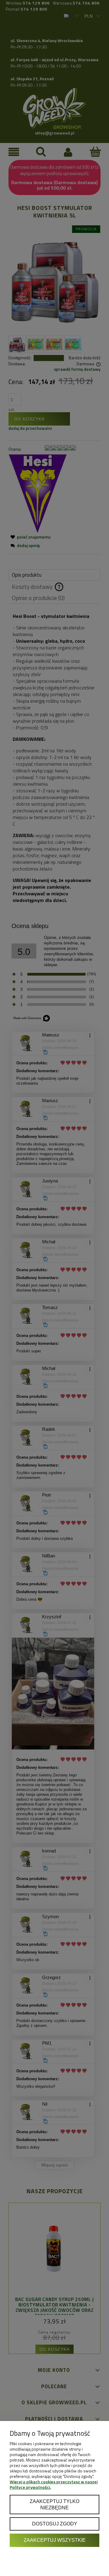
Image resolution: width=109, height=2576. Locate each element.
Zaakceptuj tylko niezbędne (54, 2505)
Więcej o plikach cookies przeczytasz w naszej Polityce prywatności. (54, 2484)
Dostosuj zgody (55, 2524)
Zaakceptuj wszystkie (55, 2540)
